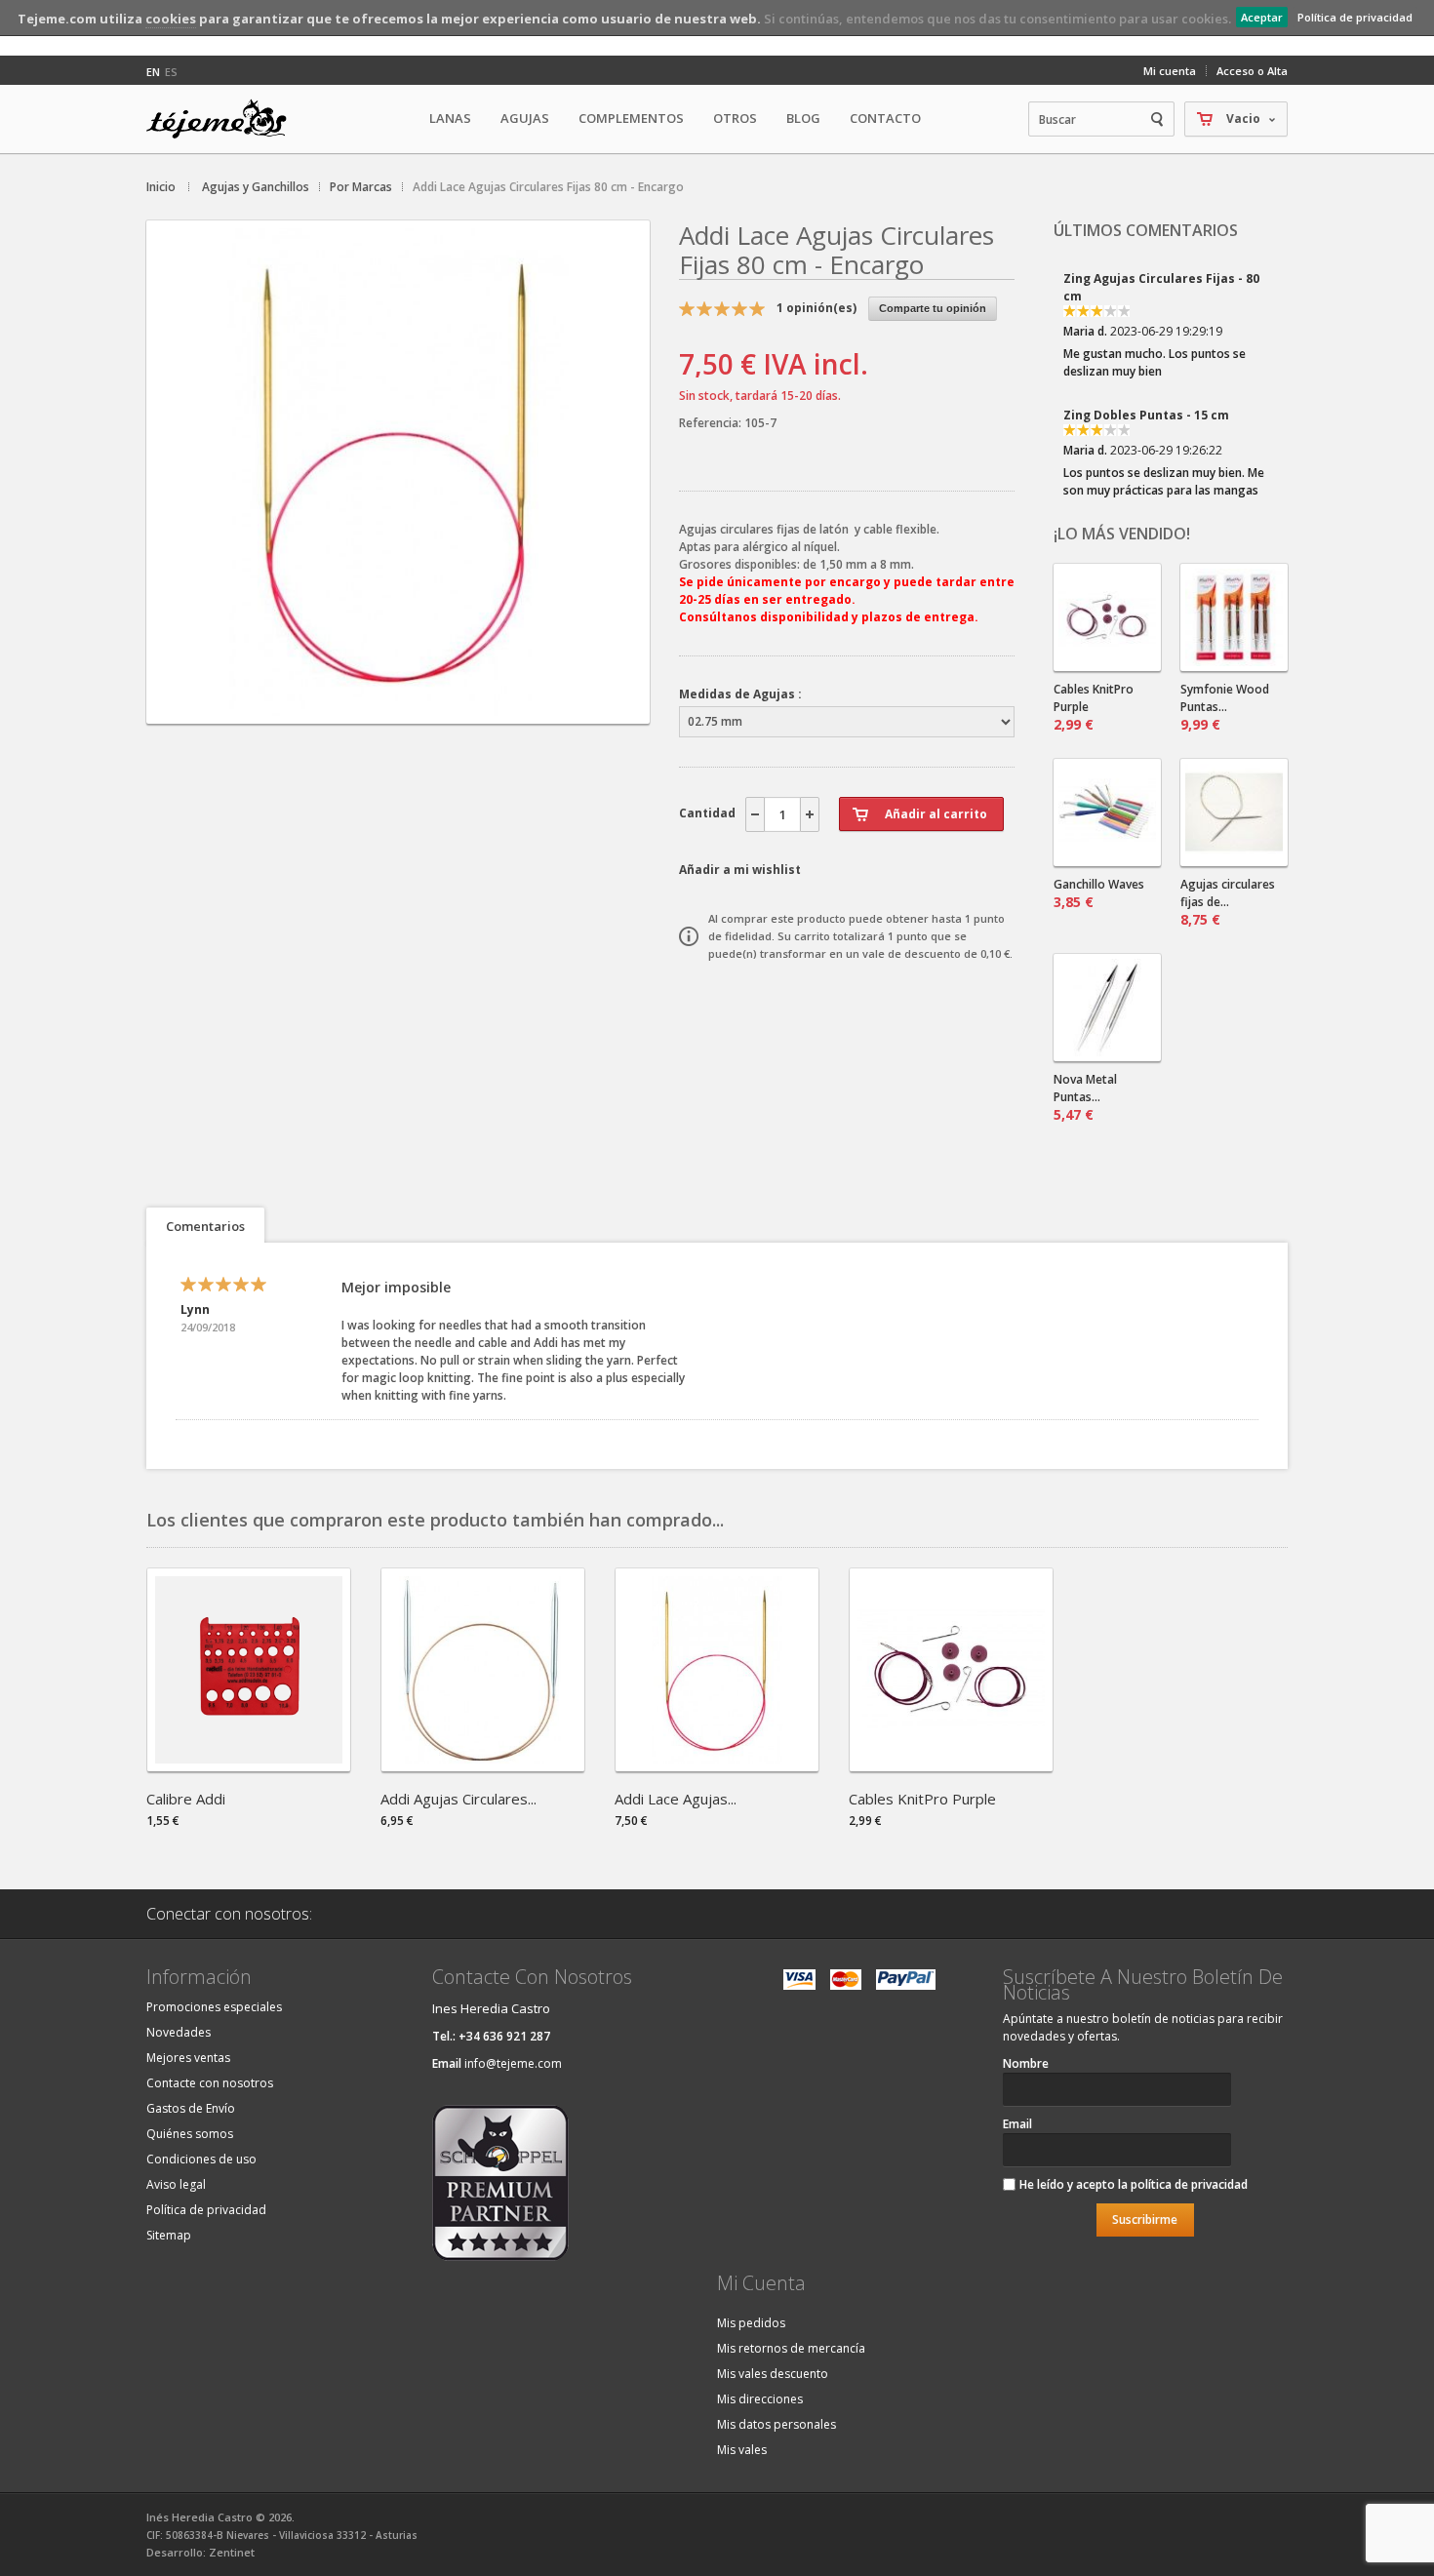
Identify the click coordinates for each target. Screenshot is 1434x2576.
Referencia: (712, 423)
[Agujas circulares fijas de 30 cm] (1234, 812)
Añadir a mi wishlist (740, 870)
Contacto (885, 118)
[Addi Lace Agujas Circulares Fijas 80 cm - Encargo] (398, 707)
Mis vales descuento (773, 2374)
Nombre (1026, 2063)
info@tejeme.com (513, 2063)
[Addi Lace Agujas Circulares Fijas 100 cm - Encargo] (717, 1765)
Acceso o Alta (1252, 71)
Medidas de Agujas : (740, 694)
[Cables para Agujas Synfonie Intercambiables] (1107, 617)
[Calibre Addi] (249, 1765)
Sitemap (169, 2235)
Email (1017, 2124)
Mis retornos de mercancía (791, 2348)
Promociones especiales (214, 2007)
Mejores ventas (188, 2058)
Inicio (161, 187)
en (153, 72)
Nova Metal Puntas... (1085, 1097)
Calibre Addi (186, 1799)
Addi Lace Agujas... (676, 1799)
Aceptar (1262, 17)
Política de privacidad (1355, 17)
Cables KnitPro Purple (1094, 707)
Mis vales (742, 2450)
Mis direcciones (760, 2399)
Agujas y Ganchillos (256, 187)
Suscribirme (1145, 2219)
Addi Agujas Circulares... (458, 1799)
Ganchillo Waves (1099, 893)
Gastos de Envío (191, 2108)
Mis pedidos (751, 2323)
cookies (171, 19)
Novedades (179, 2032)
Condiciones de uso (201, 2159)
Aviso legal (176, 2184)
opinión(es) (817, 308)
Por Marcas (361, 187)
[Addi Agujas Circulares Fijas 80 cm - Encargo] (483, 1765)
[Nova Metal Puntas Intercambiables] (1107, 1008)
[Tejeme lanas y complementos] (224, 119)
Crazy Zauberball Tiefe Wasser (1159, 474)
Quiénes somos (190, 2134)
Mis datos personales (777, 2424)
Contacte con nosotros (210, 2083)
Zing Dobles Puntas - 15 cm (1146, 337)
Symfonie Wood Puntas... (1225, 707)
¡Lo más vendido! (1122, 534)
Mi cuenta (1170, 71)
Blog (803, 118)
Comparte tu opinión (933, 308)
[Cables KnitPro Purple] (951, 1765)
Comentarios (205, 1226)
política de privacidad (1189, 2184)
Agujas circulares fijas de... (1228, 902)
